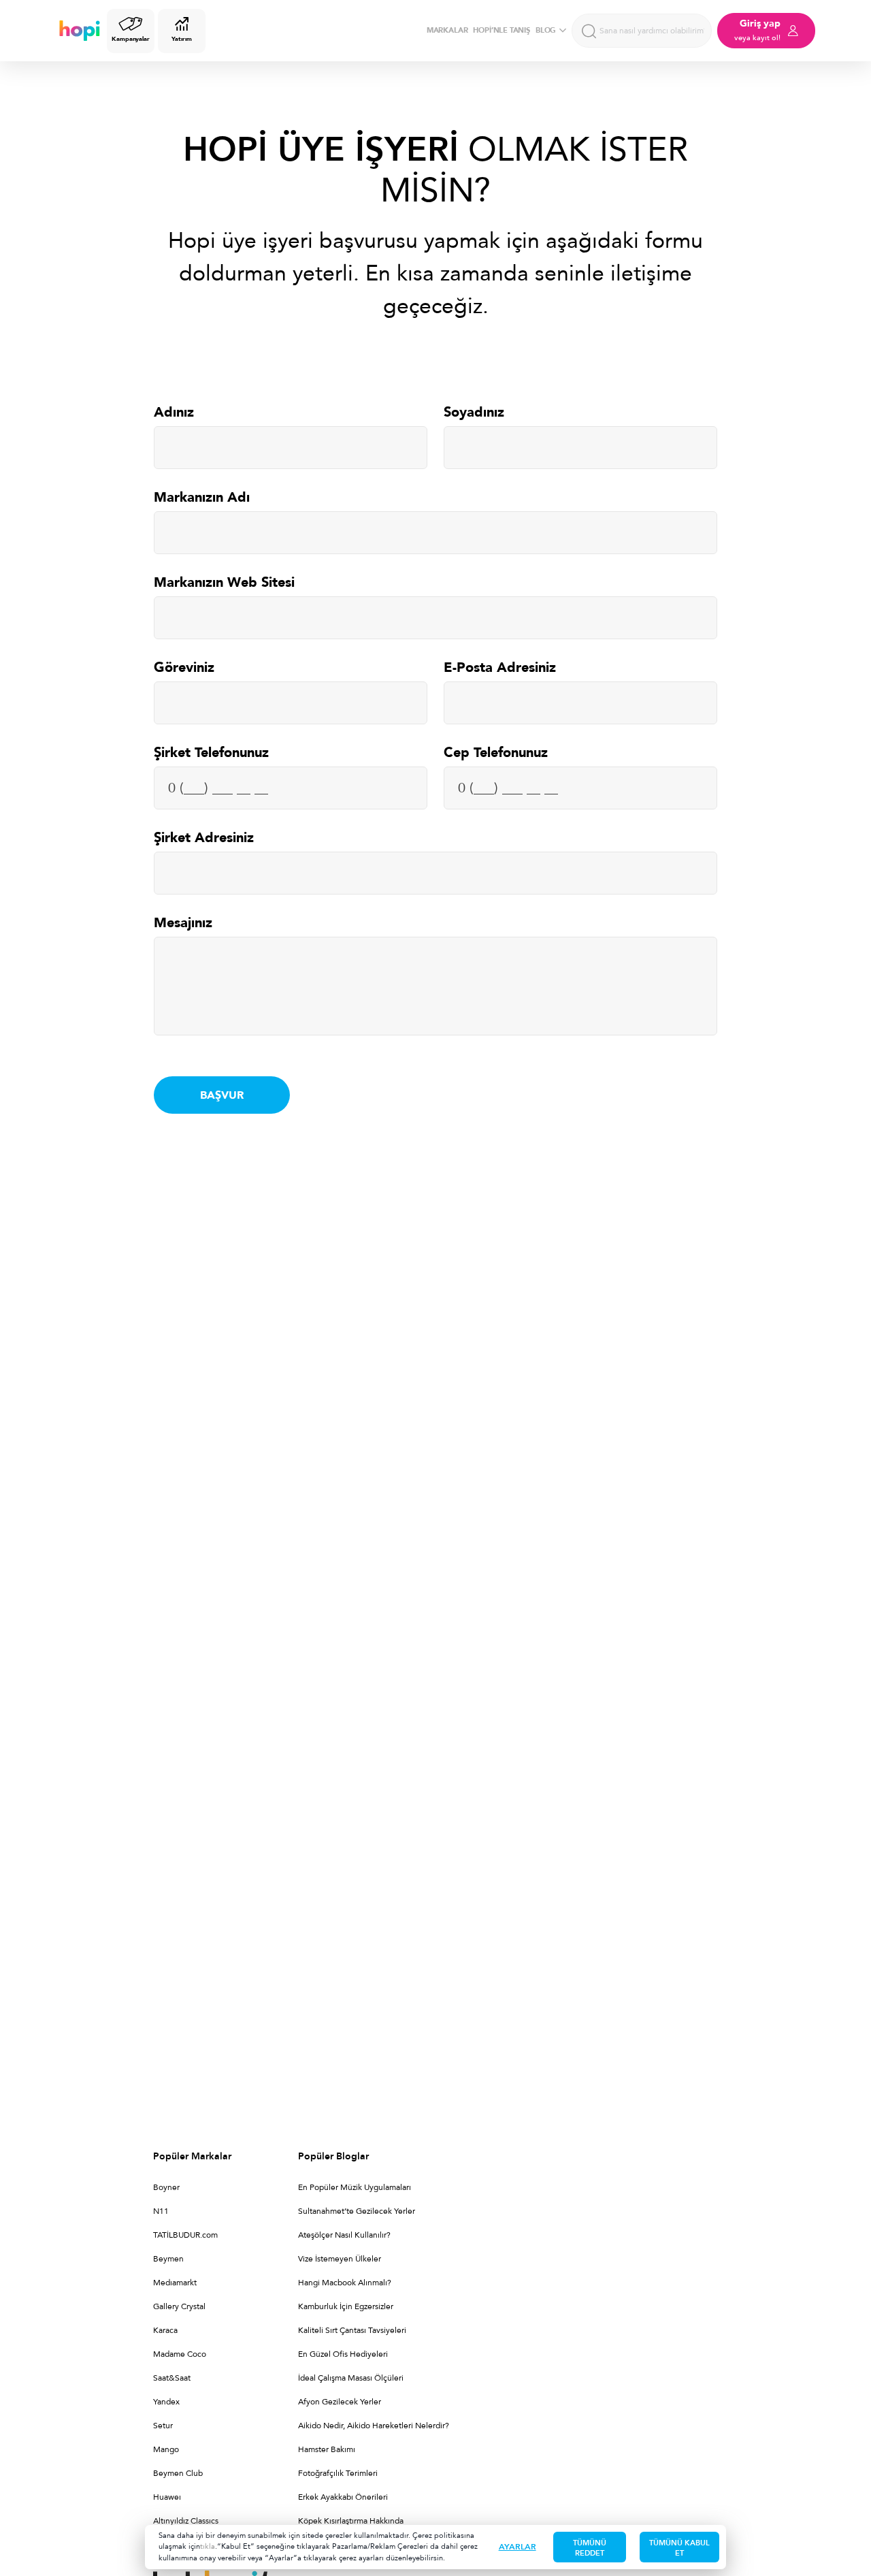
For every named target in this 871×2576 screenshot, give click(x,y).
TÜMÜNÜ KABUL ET (679, 2548)
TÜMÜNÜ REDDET (590, 2548)
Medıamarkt (175, 2283)
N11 (161, 2211)
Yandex (166, 2402)
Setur (163, 2426)
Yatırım (181, 39)
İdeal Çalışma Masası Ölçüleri (351, 2378)
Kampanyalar (131, 39)
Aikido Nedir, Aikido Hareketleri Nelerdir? (374, 2426)
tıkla (208, 2546)
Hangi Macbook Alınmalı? (345, 2283)
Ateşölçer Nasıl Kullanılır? (344, 2235)
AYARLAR (517, 2547)
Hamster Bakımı (327, 2449)
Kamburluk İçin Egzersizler (346, 2306)
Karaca (165, 2330)
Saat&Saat (172, 2378)
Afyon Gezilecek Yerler (340, 2402)
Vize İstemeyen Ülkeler (340, 2259)
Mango (166, 2449)
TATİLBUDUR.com (185, 2235)
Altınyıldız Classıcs (186, 2521)
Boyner (166, 2187)
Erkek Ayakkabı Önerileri (343, 2497)
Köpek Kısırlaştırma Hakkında (351, 2521)
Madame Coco (180, 2354)
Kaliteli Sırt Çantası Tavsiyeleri (352, 2330)
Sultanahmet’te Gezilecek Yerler (357, 2211)
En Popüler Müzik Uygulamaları (355, 2187)
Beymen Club (178, 2473)
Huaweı (167, 2497)
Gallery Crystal (179, 2306)
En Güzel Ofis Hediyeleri (343, 2354)
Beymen (168, 2259)
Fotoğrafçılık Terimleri (338, 2473)
